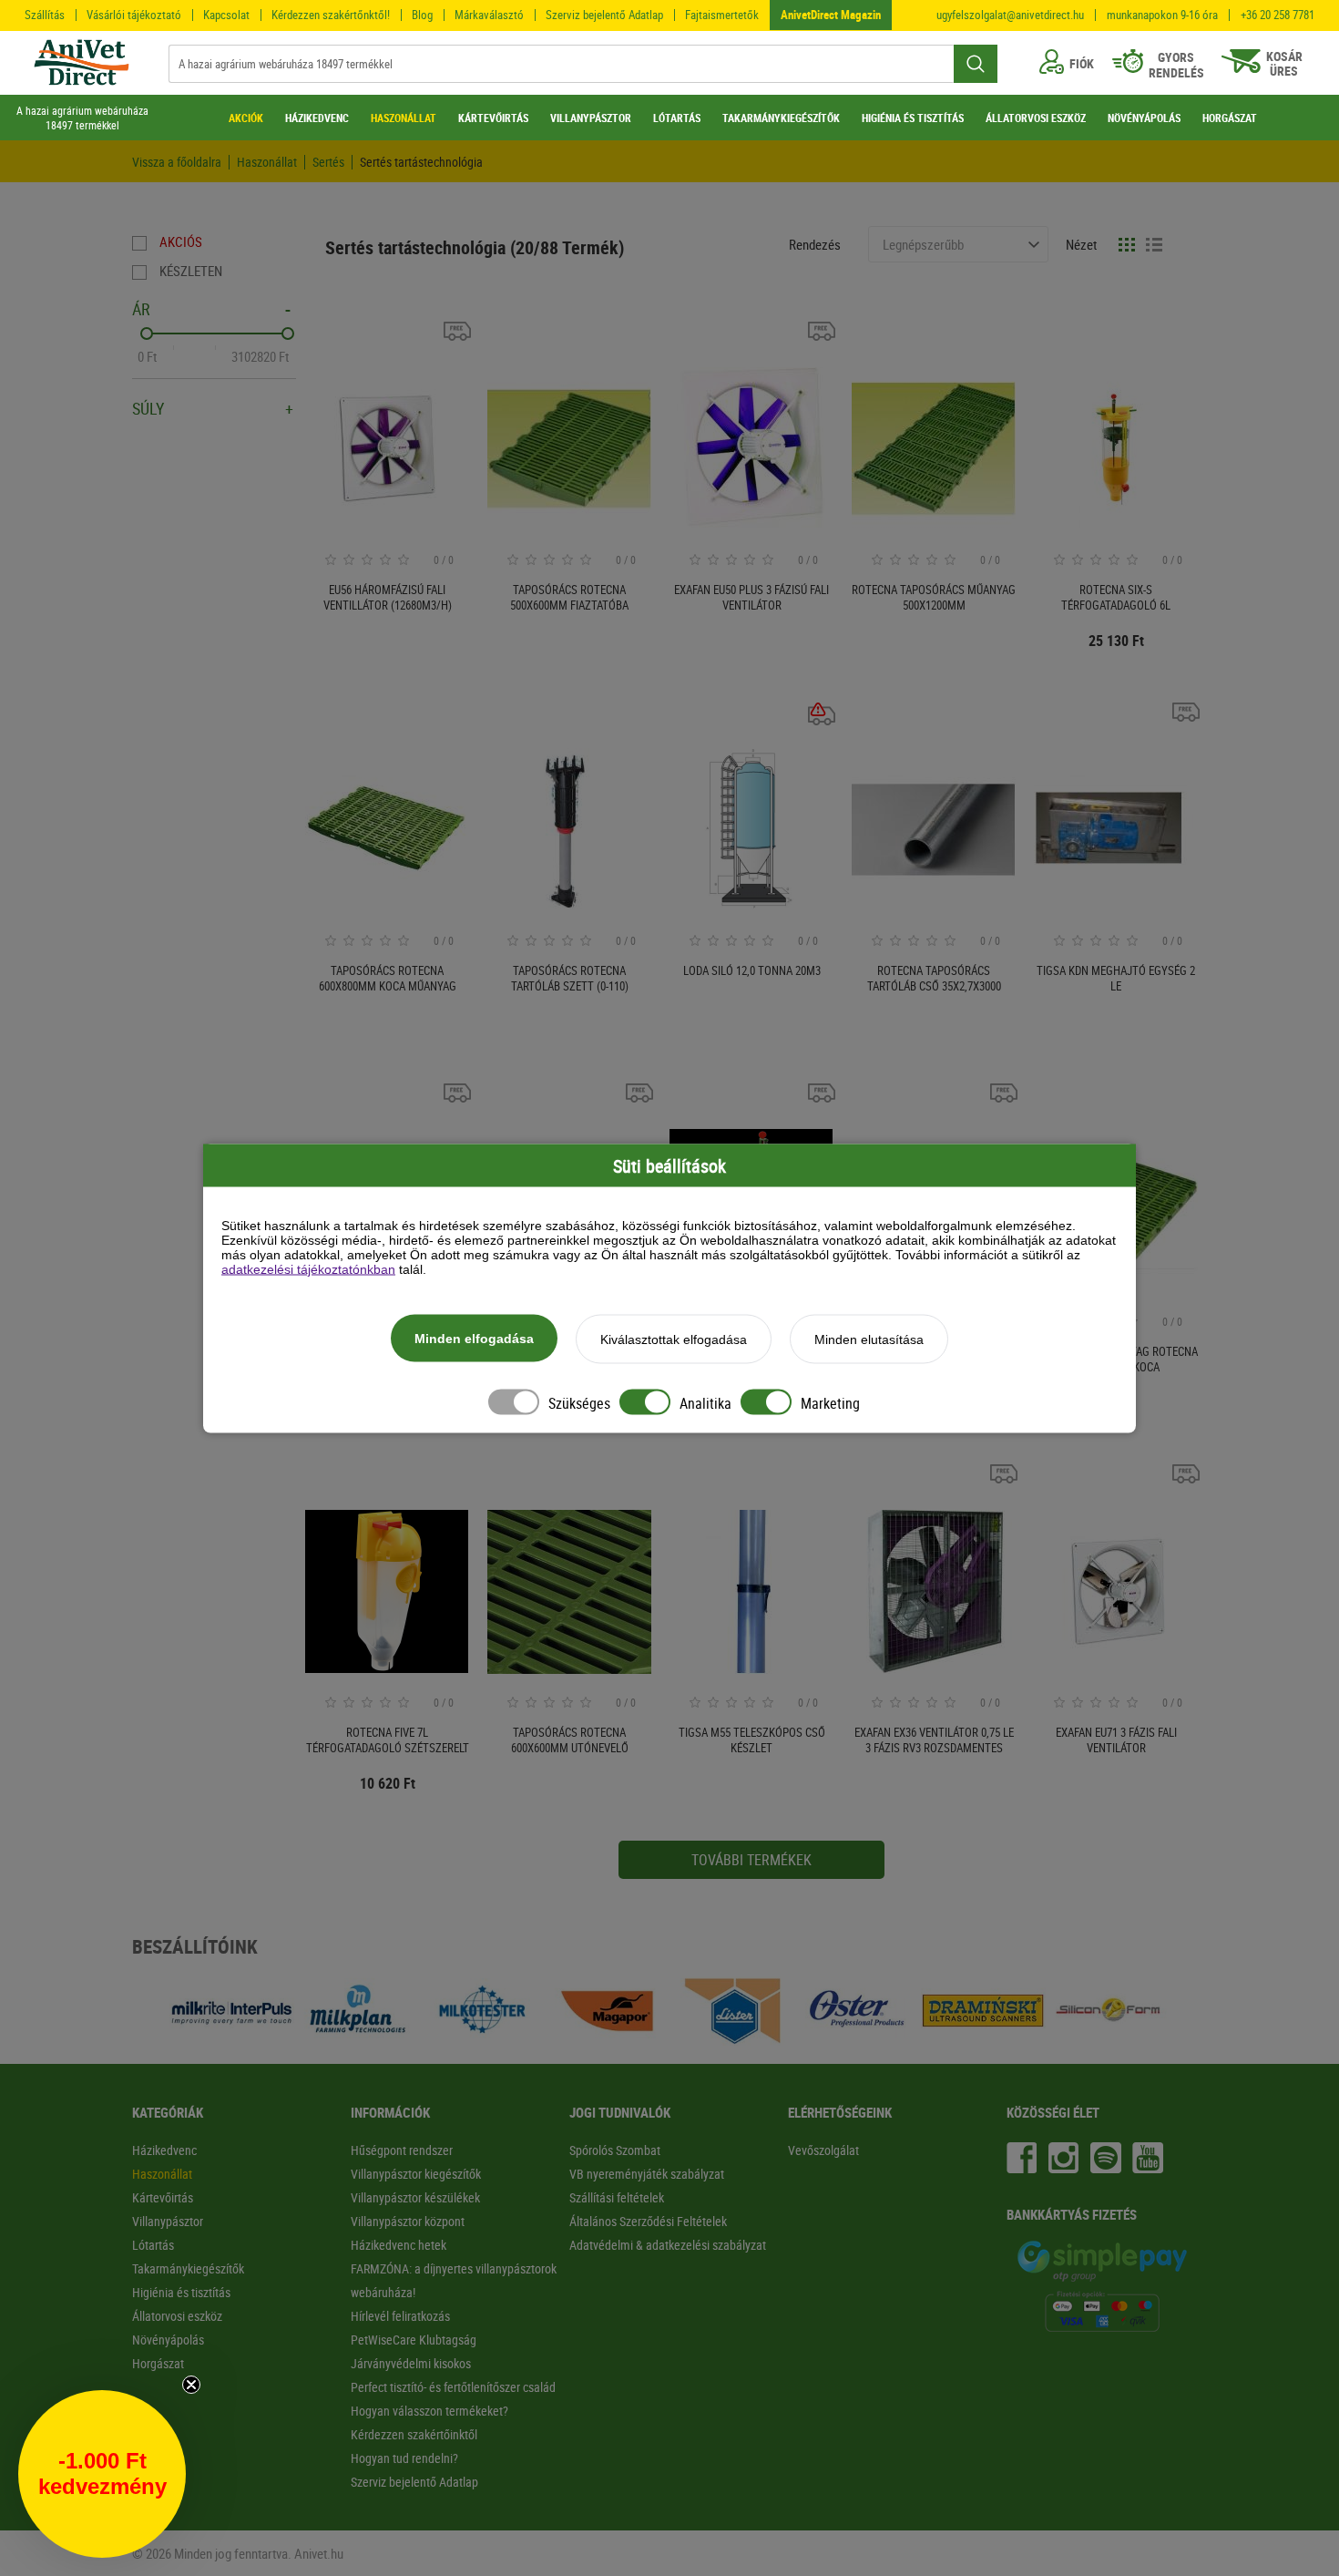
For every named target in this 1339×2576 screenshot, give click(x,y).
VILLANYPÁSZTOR (591, 118)
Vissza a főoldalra (177, 162)
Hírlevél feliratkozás (400, 2316)
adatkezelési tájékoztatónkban (308, 1268)
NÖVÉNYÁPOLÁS (1144, 118)
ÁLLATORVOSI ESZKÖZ (1036, 118)
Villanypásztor (168, 2221)
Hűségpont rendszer (402, 2150)
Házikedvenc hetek (399, 2245)
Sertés (328, 162)
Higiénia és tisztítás (181, 2292)
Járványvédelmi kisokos (411, 2363)
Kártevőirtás (163, 2197)
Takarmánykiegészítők (188, 2268)
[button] (102, 2474)
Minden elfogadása (474, 1338)
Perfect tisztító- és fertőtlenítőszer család (453, 2387)
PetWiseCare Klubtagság (414, 2340)
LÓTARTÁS (677, 118)
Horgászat (158, 2363)
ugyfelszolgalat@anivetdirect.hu (1010, 15)
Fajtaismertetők (722, 15)
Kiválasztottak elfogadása (674, 1339)
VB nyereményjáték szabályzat (647, 2174)
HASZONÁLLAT (404, 118)
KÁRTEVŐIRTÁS (493, 118)
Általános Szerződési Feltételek (648, 2221)
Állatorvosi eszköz (177, 2316)
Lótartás (153, 2245)
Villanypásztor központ (408, 2221)
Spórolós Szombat (615, 2150)
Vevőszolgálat (823, 2150)
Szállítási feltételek (617, 2197)
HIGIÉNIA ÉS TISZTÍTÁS (913, 118)
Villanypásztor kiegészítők (416, 2174)
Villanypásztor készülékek (415, 2197)
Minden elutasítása (869, 1339)
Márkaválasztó (489, 15)
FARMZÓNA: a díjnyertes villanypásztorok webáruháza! (454, 2280)
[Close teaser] (191, 2385)
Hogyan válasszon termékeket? (429, 2411)
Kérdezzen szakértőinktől (414, 2434)
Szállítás (45, 15)
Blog (422, 15)
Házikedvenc (164, 2150)
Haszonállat (267, 162)
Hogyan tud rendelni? (404, 2458)
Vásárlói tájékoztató (134, 15)
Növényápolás (168, 2340)
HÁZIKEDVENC (317, 118)
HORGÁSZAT (1230, 118)
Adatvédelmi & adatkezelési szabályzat (668, 2245)
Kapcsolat (226, 15)
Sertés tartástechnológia (421, 162)
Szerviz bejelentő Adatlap (604, 15)
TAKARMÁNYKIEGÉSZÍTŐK (781, 118)
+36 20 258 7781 (1278, 15)
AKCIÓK (246, 118)
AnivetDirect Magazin (831, 15)
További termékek (751, 1860)
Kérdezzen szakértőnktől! (331, 15)
